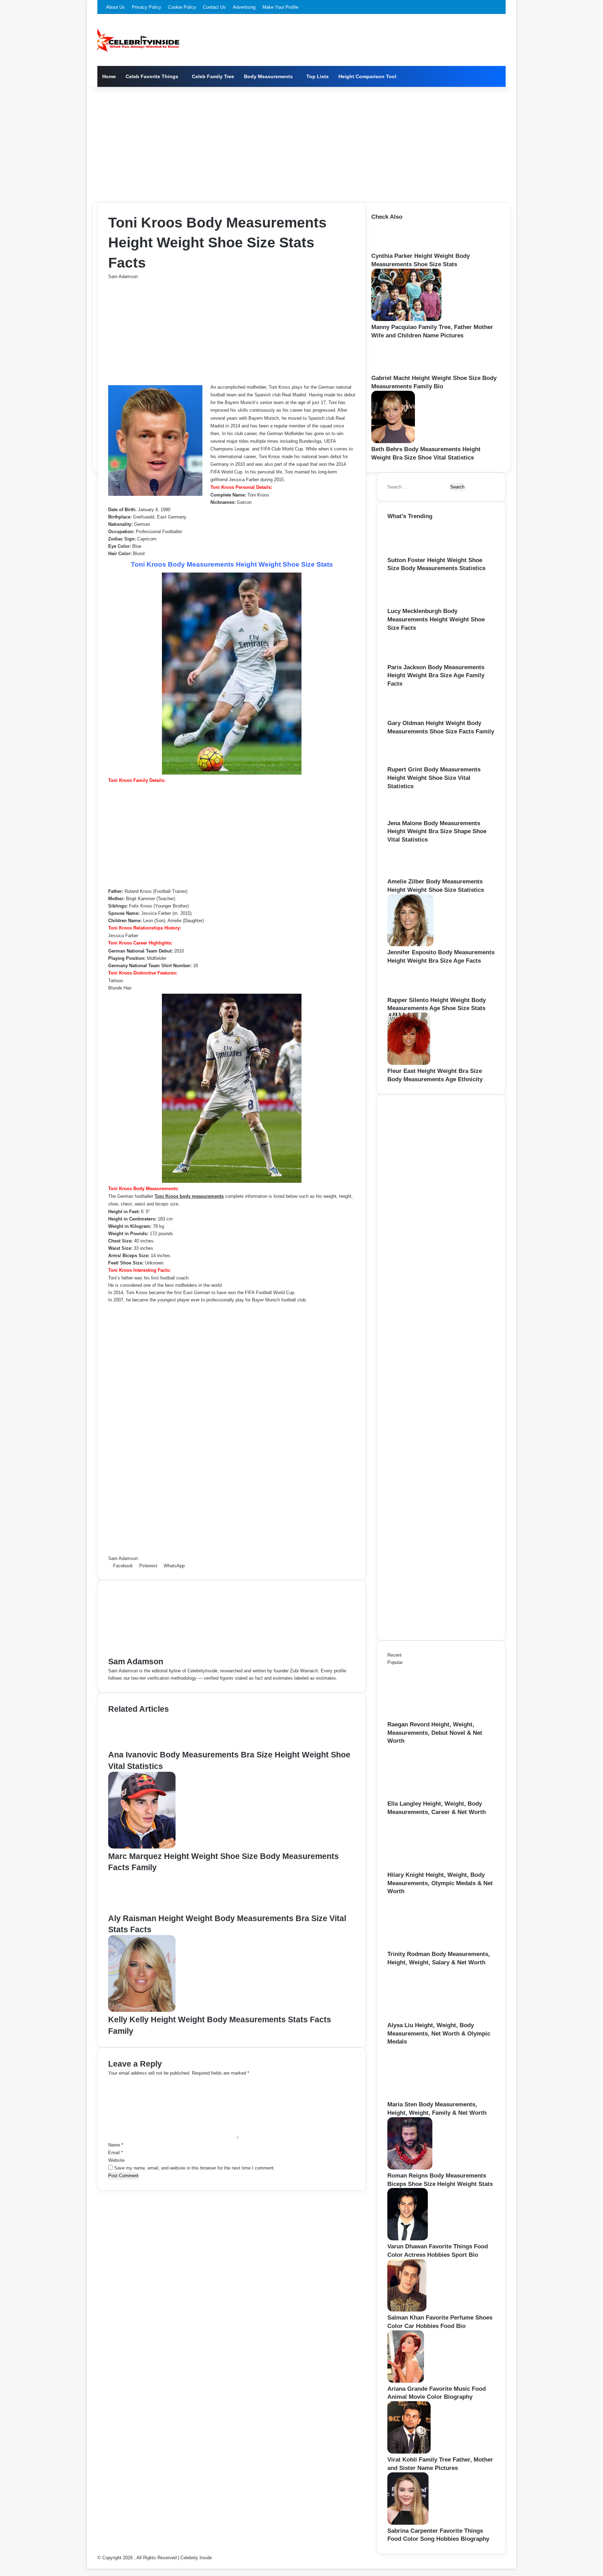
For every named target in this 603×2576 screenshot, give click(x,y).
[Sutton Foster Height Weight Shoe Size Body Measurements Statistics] (412, 552)
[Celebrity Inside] (138, 40)
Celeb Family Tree (213, 76)
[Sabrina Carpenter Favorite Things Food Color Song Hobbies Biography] (408, 2523)
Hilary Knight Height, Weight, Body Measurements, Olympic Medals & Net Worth (440, 1883)
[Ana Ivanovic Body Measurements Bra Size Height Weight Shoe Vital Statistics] (137, 1745)
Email (116, 2153)
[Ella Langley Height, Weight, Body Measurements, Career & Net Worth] (426, 1796)
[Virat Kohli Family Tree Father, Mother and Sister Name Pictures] (409, 2452)
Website (116, 2160)
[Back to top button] (89, 2565)
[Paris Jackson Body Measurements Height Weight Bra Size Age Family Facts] (409, 660)
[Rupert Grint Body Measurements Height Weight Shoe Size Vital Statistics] (408, 762)
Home (109, 76)
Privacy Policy (147, 7)
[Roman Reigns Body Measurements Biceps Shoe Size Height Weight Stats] (410, 2168)
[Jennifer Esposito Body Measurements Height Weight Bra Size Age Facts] (410, 945)
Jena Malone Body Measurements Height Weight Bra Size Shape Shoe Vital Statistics (437, 832)
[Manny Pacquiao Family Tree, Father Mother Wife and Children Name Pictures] (406, 319)
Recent (394, 1655)
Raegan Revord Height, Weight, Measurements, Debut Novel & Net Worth (435, 1733)
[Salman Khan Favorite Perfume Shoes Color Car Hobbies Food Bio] (407, 2310)
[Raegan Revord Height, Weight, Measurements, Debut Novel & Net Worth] (426, 1717)
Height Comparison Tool (367, 76)
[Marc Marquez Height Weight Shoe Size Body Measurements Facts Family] (142, 1847)
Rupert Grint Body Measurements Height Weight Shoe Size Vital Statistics (434, 778)
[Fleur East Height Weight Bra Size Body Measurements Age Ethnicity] (409, 1063)
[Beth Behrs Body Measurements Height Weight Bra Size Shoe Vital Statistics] (393, 442)
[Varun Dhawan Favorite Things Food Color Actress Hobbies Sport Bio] (408, 2239)
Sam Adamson (123, 277)
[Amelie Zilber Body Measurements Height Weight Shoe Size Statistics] (410, 874)
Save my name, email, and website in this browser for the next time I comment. (195, 2168)
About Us (116, 7)
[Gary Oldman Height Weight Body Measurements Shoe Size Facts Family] (409, 715)
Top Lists (318, 76)
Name (116, 2145)
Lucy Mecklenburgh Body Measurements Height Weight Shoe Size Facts (436, 619)
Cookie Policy (182, 7)
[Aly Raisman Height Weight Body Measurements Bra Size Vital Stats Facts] (142, 1909)
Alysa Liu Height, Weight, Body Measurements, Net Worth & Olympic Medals (439, 2034)
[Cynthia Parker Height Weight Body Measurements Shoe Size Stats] (392, 248)
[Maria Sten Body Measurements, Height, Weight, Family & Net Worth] (426, 2097)
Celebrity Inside (196, 2558)
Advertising (244, 7)
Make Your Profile (280, 7)
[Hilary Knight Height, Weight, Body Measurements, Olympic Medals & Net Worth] (426, 1867)
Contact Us (214, 7)
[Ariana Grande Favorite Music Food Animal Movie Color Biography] (406, 2381)
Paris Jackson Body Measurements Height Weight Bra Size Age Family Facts (436, 676)
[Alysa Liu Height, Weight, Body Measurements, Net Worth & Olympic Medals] (426, 2018)
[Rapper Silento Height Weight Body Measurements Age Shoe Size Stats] (408, 992)
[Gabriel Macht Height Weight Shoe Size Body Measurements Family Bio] (395, 370)
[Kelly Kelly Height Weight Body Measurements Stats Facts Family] (142, 2010)
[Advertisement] (301, 143)
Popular (395, 1662)
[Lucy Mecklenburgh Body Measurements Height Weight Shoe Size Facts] (411, 603)
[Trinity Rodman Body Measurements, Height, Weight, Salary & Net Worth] (426, 1946)
